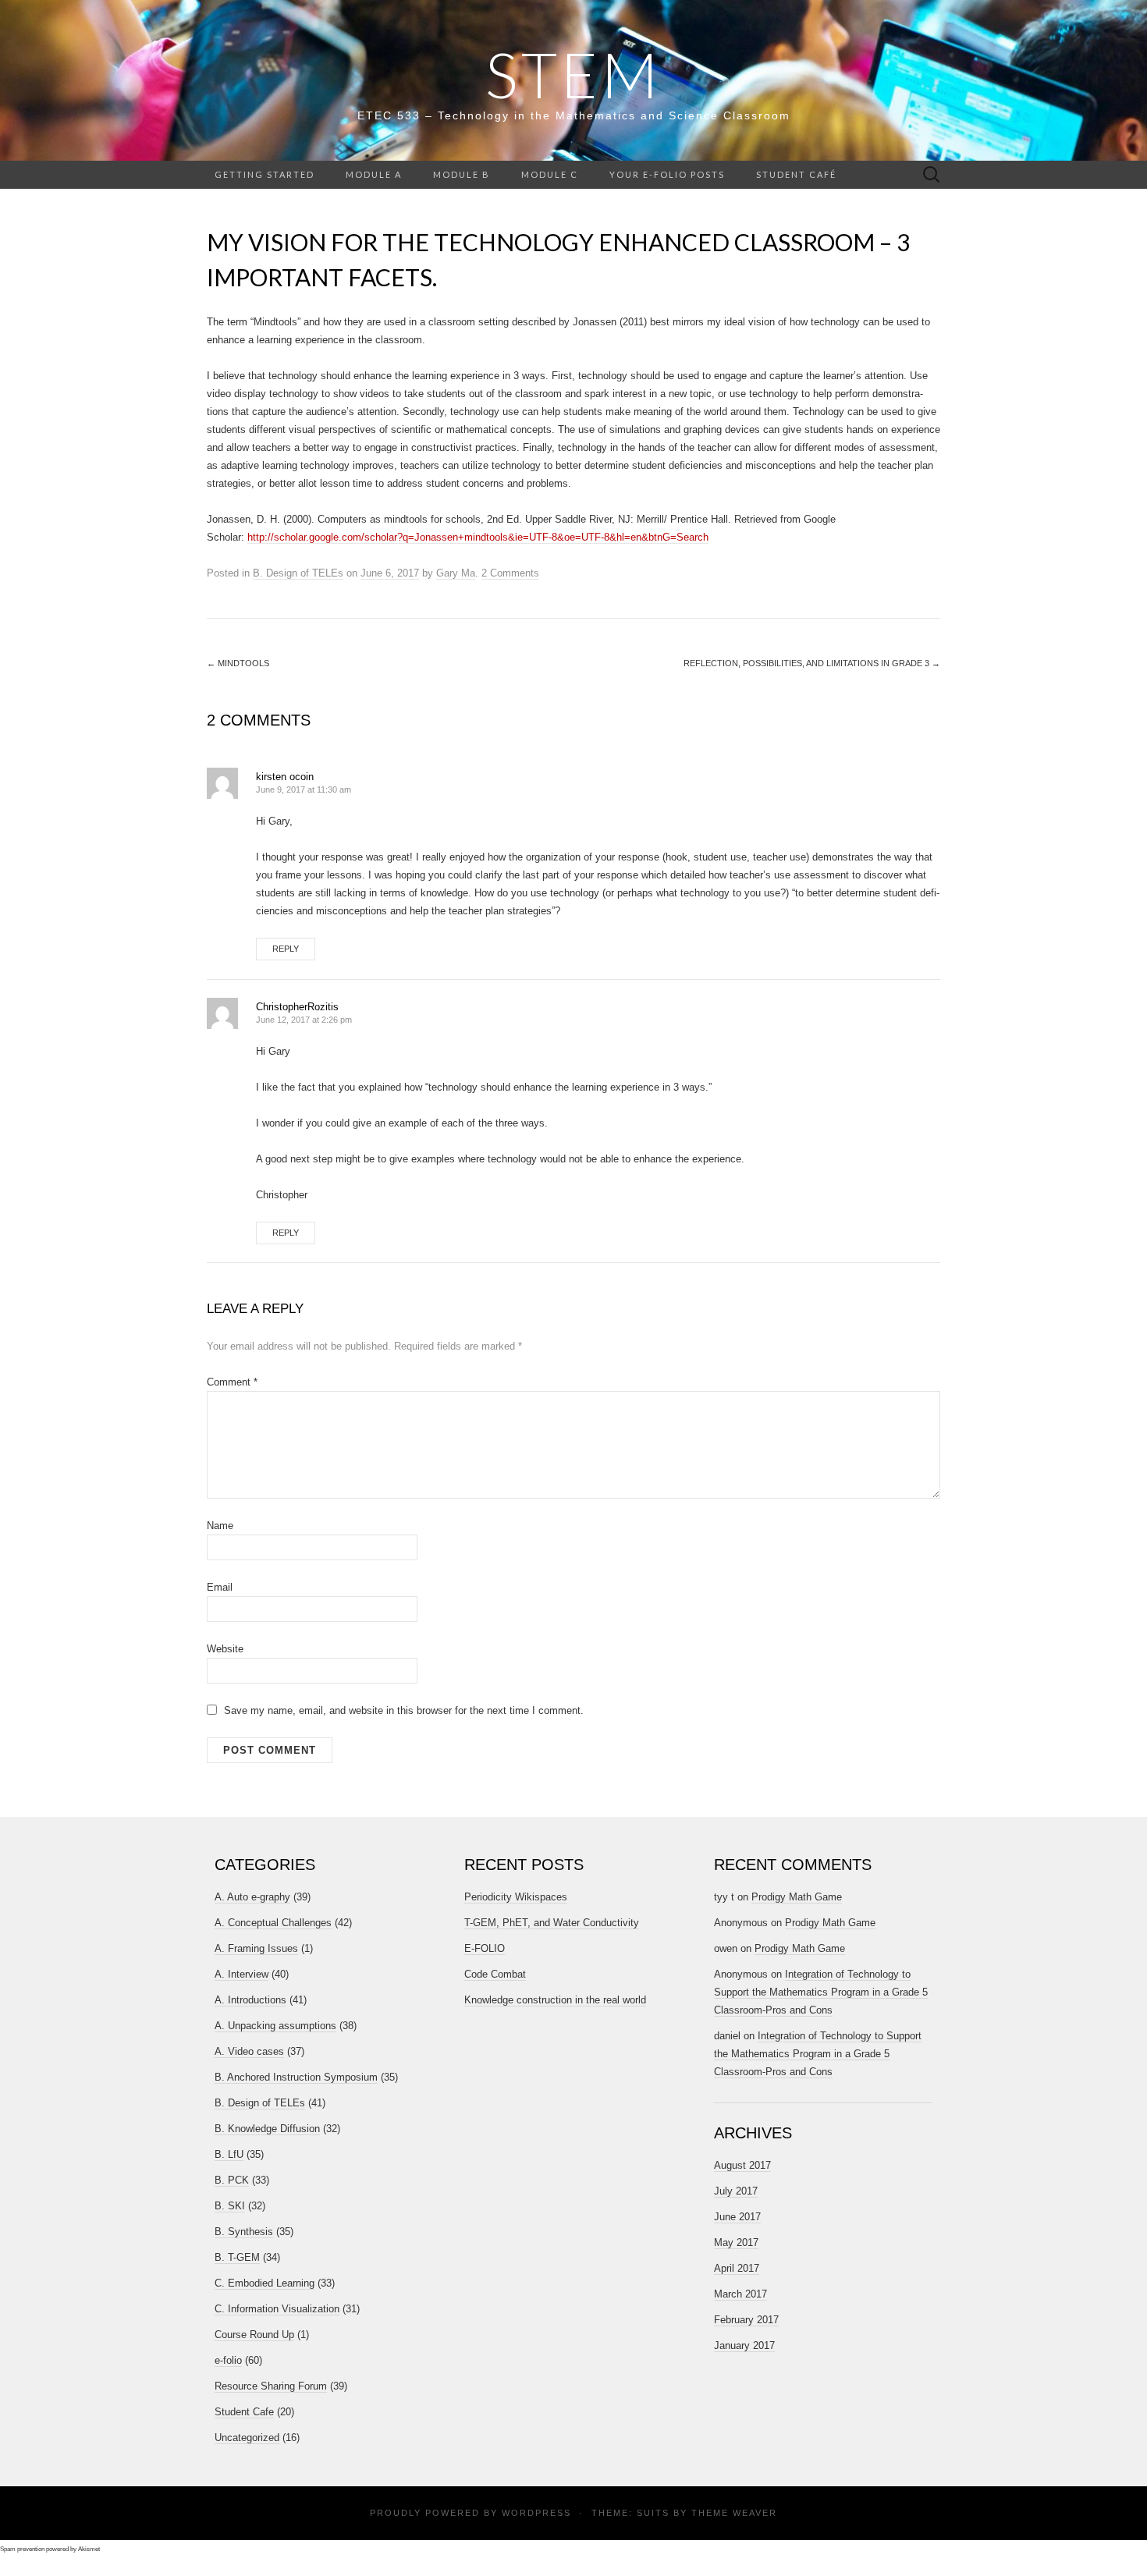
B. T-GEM (237, 2257)
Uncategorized (247, 2438)
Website (225, 1649)
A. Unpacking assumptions (275, 2026)
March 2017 (740, 2294)
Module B (462, 174)
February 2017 (746, 2320)
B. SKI (230, 2206)
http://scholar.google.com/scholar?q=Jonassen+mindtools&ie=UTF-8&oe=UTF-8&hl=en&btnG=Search (478, 537)
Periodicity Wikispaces (516, 1897)
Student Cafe (244, 2412)
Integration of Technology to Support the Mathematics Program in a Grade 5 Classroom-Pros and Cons (821, 1992)
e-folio (228, 2360)
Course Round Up (254, 2335)
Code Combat (495, 1974)
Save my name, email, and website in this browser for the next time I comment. (404, 1710)
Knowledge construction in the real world (555, 2000)
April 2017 (737, 2268)
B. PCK (232, 2180)
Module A (374, 174)
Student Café (796, 174)
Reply (286, 949)
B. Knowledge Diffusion (267, 2129)
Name (220, 1526)
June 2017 (737, 2217)
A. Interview (241, 1974)
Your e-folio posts (667, 174)
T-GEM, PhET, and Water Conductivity (552, 1923)
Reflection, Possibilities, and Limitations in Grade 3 (812, 663)
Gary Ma (456, 573)
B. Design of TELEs (298, 573)
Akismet (89, 2549)
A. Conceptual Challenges (273, 1923)
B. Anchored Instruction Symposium (296, 2077)
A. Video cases (249, 2051)
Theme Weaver (734, 2513)
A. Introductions (250, 2000)
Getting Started (265, 174)
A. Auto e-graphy (252, 1897)
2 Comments (510, 573)
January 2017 (744, 2345)
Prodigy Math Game (797, 1897)
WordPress (536, 2513)
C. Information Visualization (277, 2309)
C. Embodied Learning (265, 2283)
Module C (550, 174)
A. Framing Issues (256, 1948)
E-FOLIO (485, 1948)
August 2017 (742, 2165)
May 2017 (736, 2242)
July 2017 (736, 2191)
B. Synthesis (244, 2232)
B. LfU (229, 2154)
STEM (573, 74)
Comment (232, 1382)
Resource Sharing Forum (271, 2386)
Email (220, 1587)
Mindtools (238, 663)
